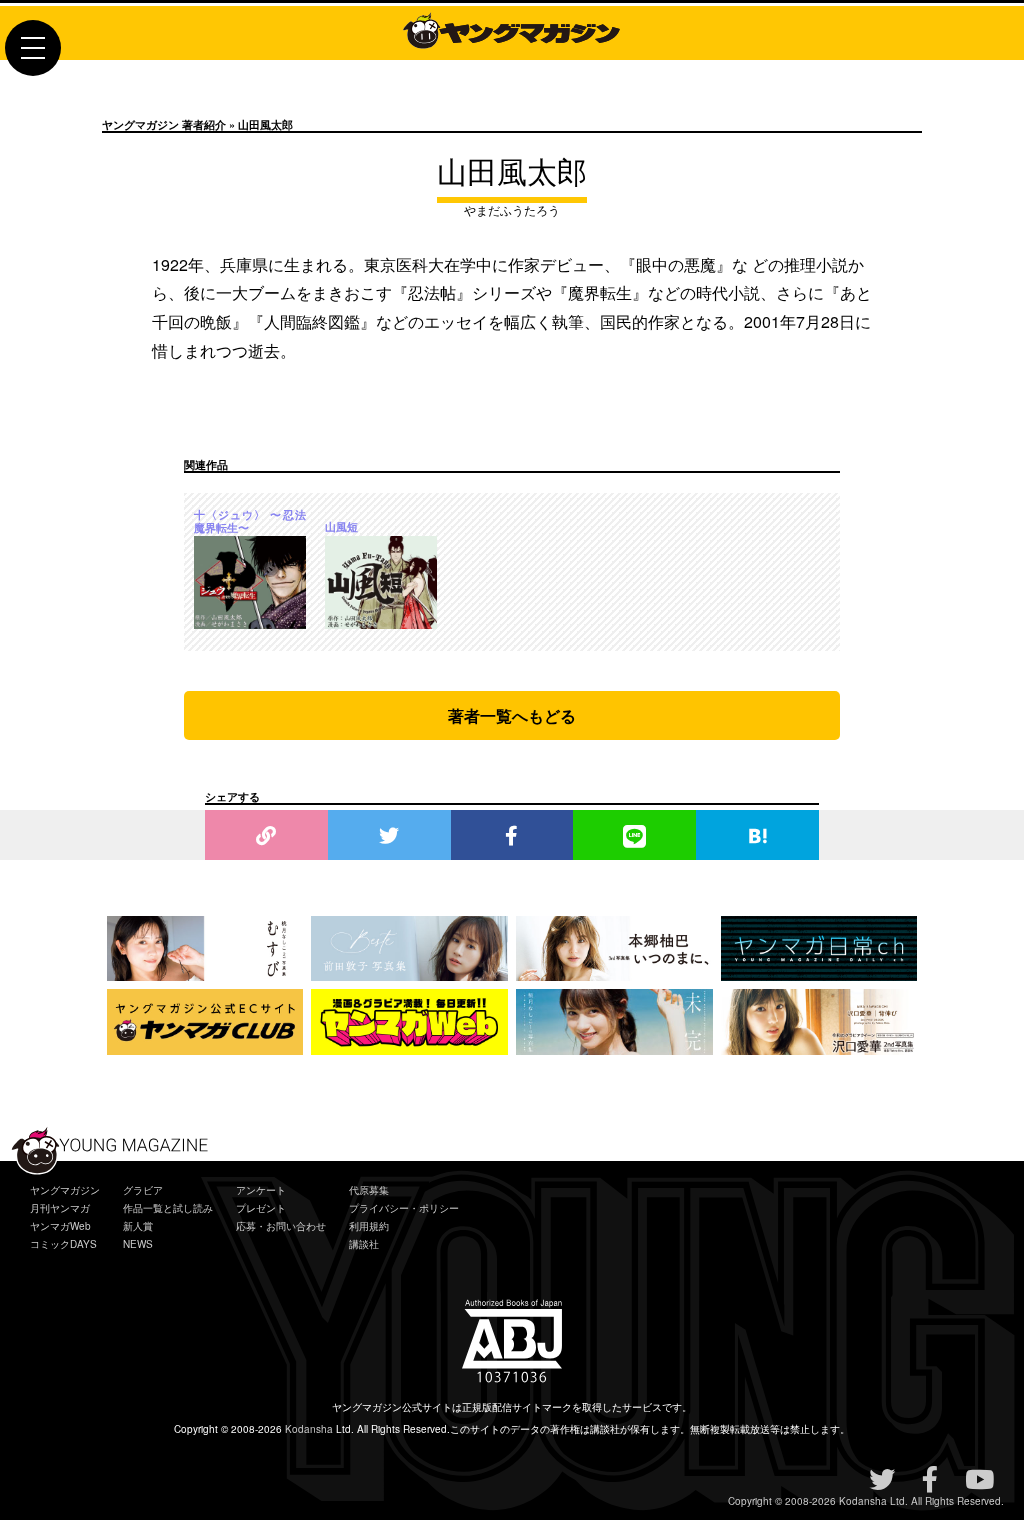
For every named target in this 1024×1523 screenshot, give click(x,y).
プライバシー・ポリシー (404, 1208)
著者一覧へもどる (512, 715)
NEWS (138, 1244)
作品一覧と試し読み (168, 1208)
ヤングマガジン (65, 1190)
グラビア (143, 1190)
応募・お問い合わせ (281, 1226)
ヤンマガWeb (60, 1226)
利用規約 (369, 1226)
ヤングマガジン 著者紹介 (164, 124)
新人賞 (138, 1226)
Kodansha (309, 1429)
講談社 (364, 1244)
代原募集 (369, 1190)
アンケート (261, 1190)
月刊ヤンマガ (60, 1208)
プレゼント (261, 1208)
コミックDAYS (63, 1244)
